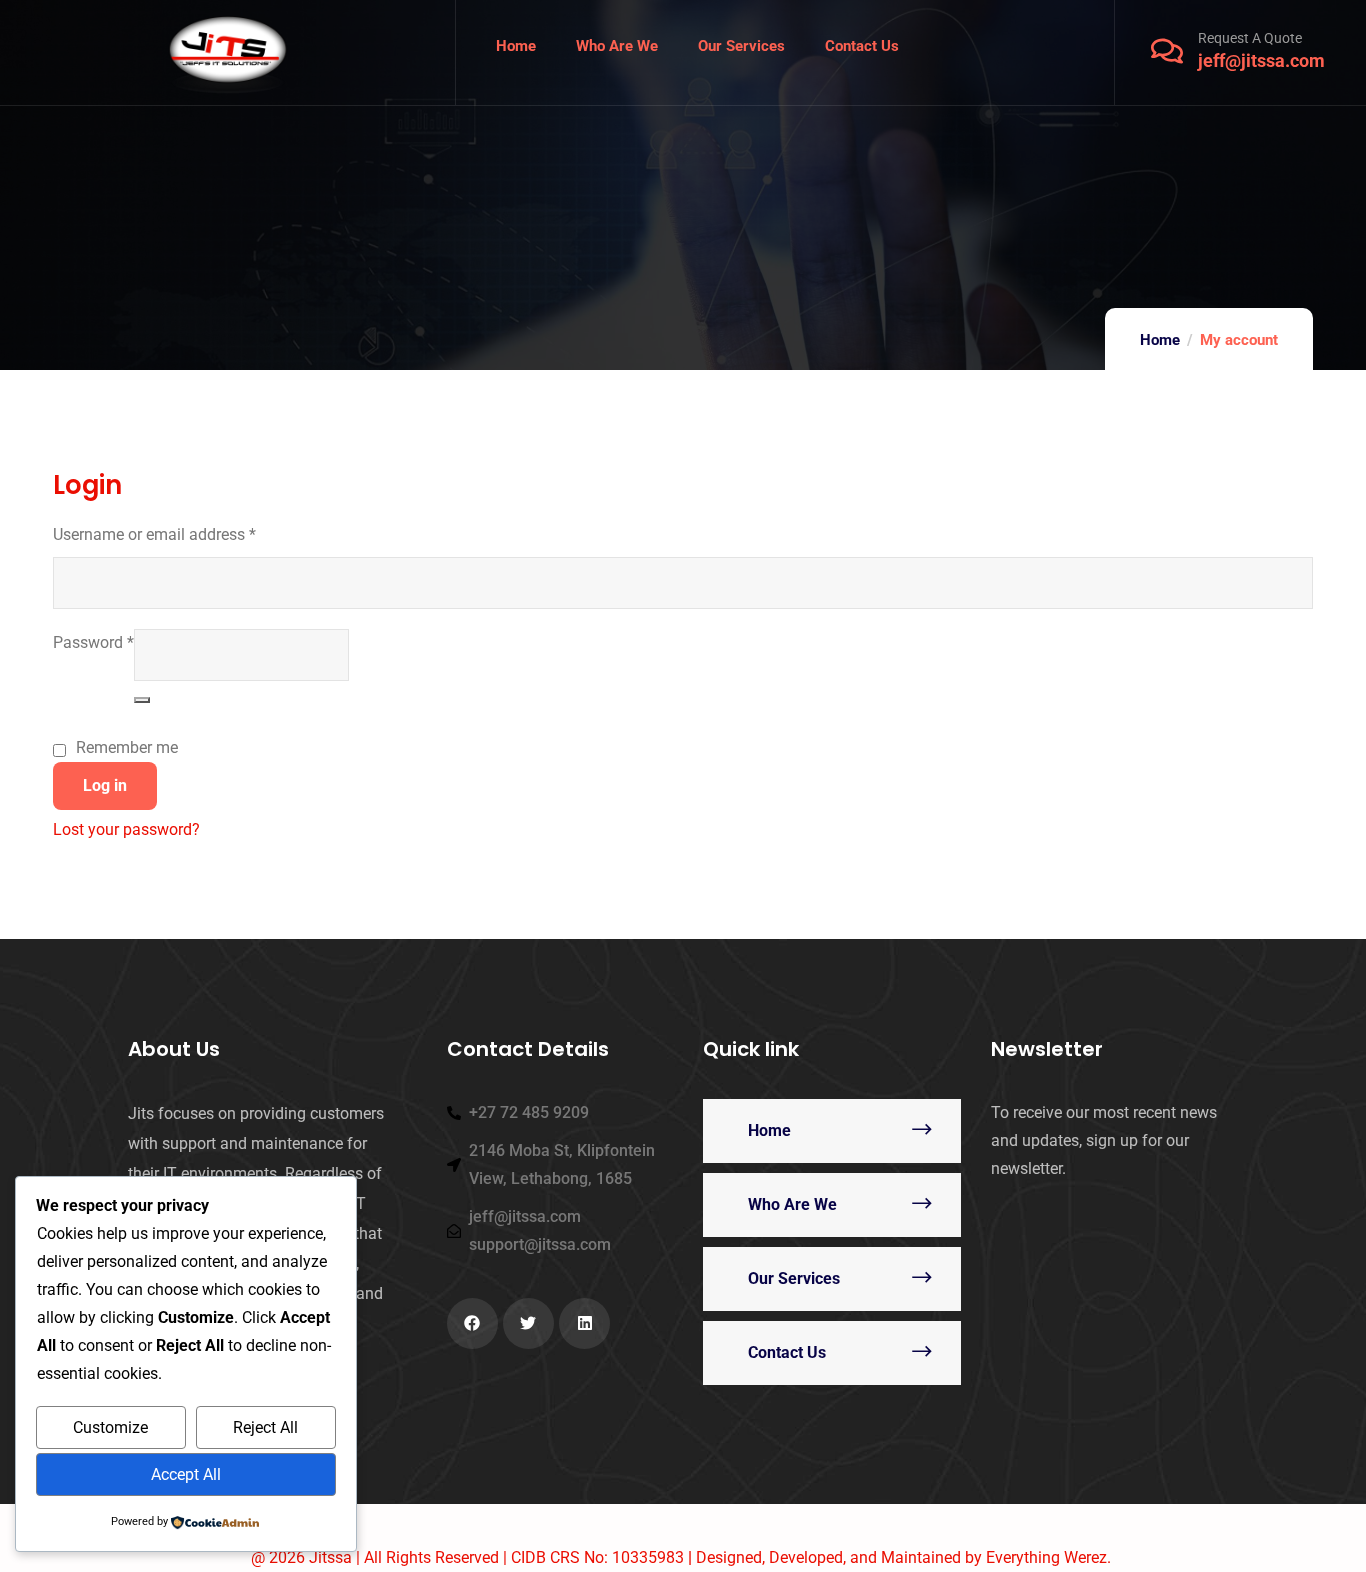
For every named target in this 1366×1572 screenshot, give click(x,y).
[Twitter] (528, 1323)
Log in (105, 785)
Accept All (186, 1474)
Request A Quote (1250, 38)
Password (93, 640)
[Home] (228, 52)
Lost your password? (126, 829)
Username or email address (154, 532)
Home (1160, 340)
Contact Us (787, 1352)
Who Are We (792, 1204)
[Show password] (142, 700)
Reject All (265, 1427)
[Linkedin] (584, 1323)
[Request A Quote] (1167, 51)
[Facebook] (472, 1323)
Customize (110, 1427)
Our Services (794, 1278)
